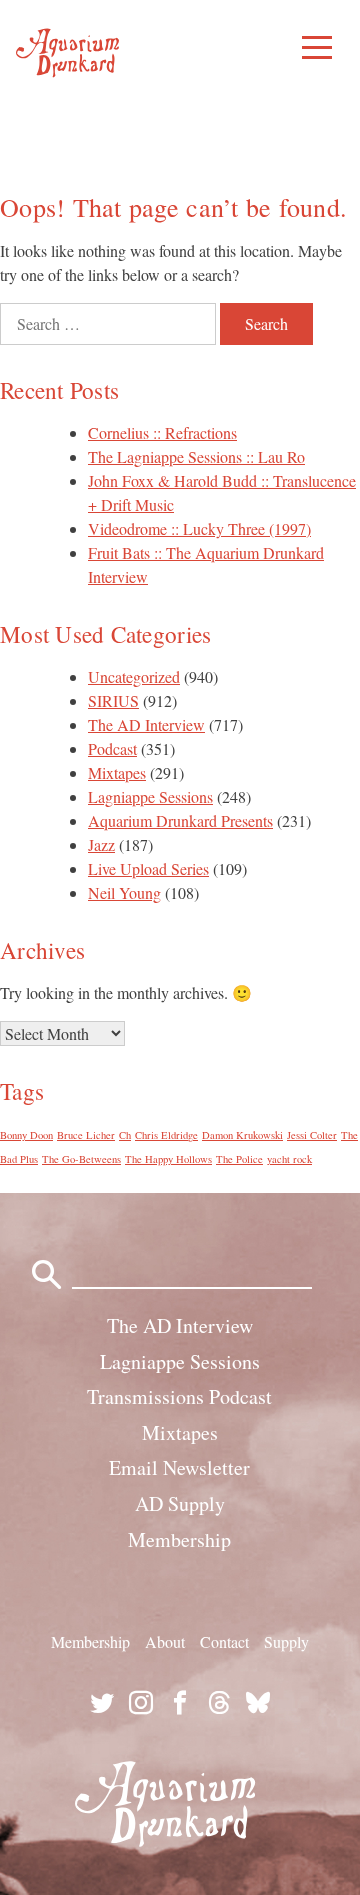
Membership (179, 1539)
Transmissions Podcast (179, 1396)
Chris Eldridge (166, 1135)
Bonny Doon (26, 1135)
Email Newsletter (179, 1467)
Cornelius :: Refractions (162, 432)
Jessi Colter (312, 1135)
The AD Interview (146, 724)
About (165, 1641)
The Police (239, 1159)
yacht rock (289, 1159)
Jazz (101, 844)
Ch (125, 1135)
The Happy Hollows (168, 1159)
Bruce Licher (86, 1135)
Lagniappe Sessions (150, 796)
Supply (286, 1641)
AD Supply (180, 1503)
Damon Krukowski (242, 1135)
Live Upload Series (148, 868)
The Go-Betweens (81, 1159)
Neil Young (124, 892)
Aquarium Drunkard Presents (180, 820)
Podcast (112, 748)
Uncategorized (134, 676)
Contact (224, 1641)
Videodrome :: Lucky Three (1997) (199, 528)
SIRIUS (113, 700)
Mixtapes (117, 772)
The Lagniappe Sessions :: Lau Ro (196, 456)
